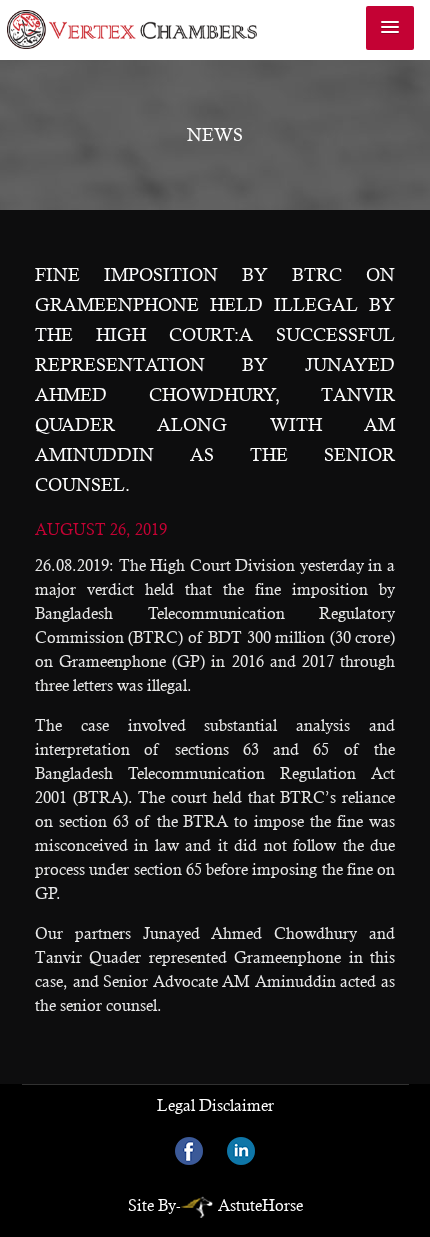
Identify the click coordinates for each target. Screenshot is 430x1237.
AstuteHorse (260, 1205)
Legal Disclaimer (215, 1105)
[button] (390, 28)
